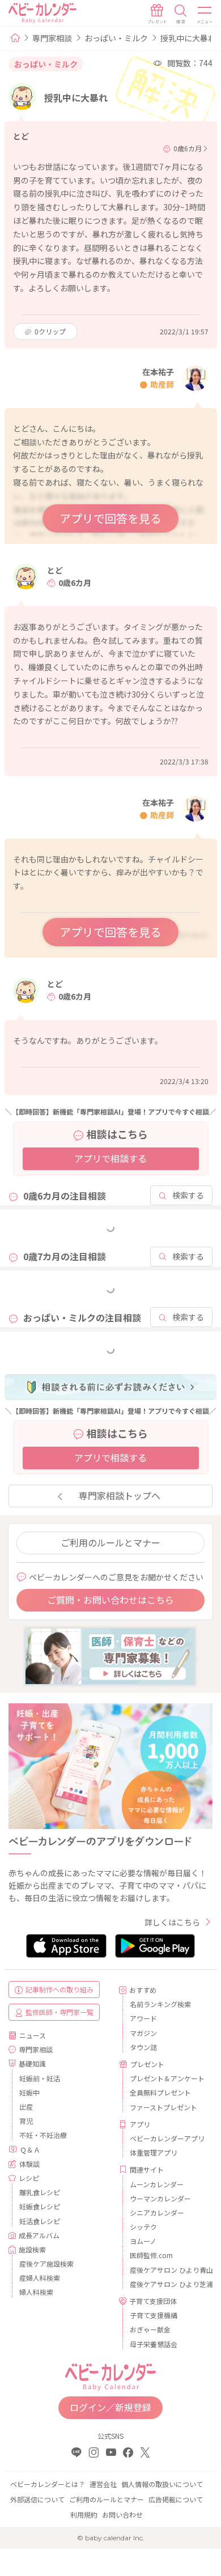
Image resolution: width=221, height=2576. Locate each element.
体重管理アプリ (154, 2152)
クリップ (50, 331)
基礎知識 (32, 2063)
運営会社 (103, 2484)
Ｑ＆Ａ (30, 2150)
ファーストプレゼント (163, 2107)
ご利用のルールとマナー (110, 1542)
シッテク (143, 2227)
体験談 (29, 2164)
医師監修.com (151, 2255)
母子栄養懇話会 (154, 2344)
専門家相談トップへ (120, 1495)
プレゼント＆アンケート (167, 2078)
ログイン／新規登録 (110, 2407)
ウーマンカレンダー (160, 2198)
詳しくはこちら (172, 1922)
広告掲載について (176, 2499)
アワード (143, 2018)
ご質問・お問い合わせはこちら (110, 1600)
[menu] (205, 14)
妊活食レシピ (40, 2221)
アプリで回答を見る (110, 518)
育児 (26, 2121)
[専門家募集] (110, 1655)
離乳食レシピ (40, 2192)
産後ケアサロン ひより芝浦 (167, 2284)
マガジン (143, 2033)
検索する (188, 1195)
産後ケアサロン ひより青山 (167, 2270)
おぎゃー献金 (150, 2329)
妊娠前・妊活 (40, 2078)
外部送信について (37, 2499)
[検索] (181, 14)
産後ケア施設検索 (46, 2263)
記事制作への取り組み (59, 1989)
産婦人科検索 (40, 2278)
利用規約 (84, 2515)
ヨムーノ (143, 2241)
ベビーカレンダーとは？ (48, 2484)
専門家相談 (52, 38)
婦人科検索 (36, 2292)
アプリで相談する (110, 1158)
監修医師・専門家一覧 (59, 2012)
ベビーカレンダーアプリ (167, 2138)
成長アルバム (39, 2235)
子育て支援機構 (154, 2315)
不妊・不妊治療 (43, 2135)
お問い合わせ (122, 2515)
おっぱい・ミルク (116, 38)
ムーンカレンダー (157, 2184)
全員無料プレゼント (160, 2092)
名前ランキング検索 (160, 2004)
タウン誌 (143, 2047)
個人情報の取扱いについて (162, 2484)
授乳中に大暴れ (188, 38)
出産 (26, 2107)
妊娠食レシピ (40, 2206)
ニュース (33, 2035)
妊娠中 (29, 2092)
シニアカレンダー (157, 2212)
